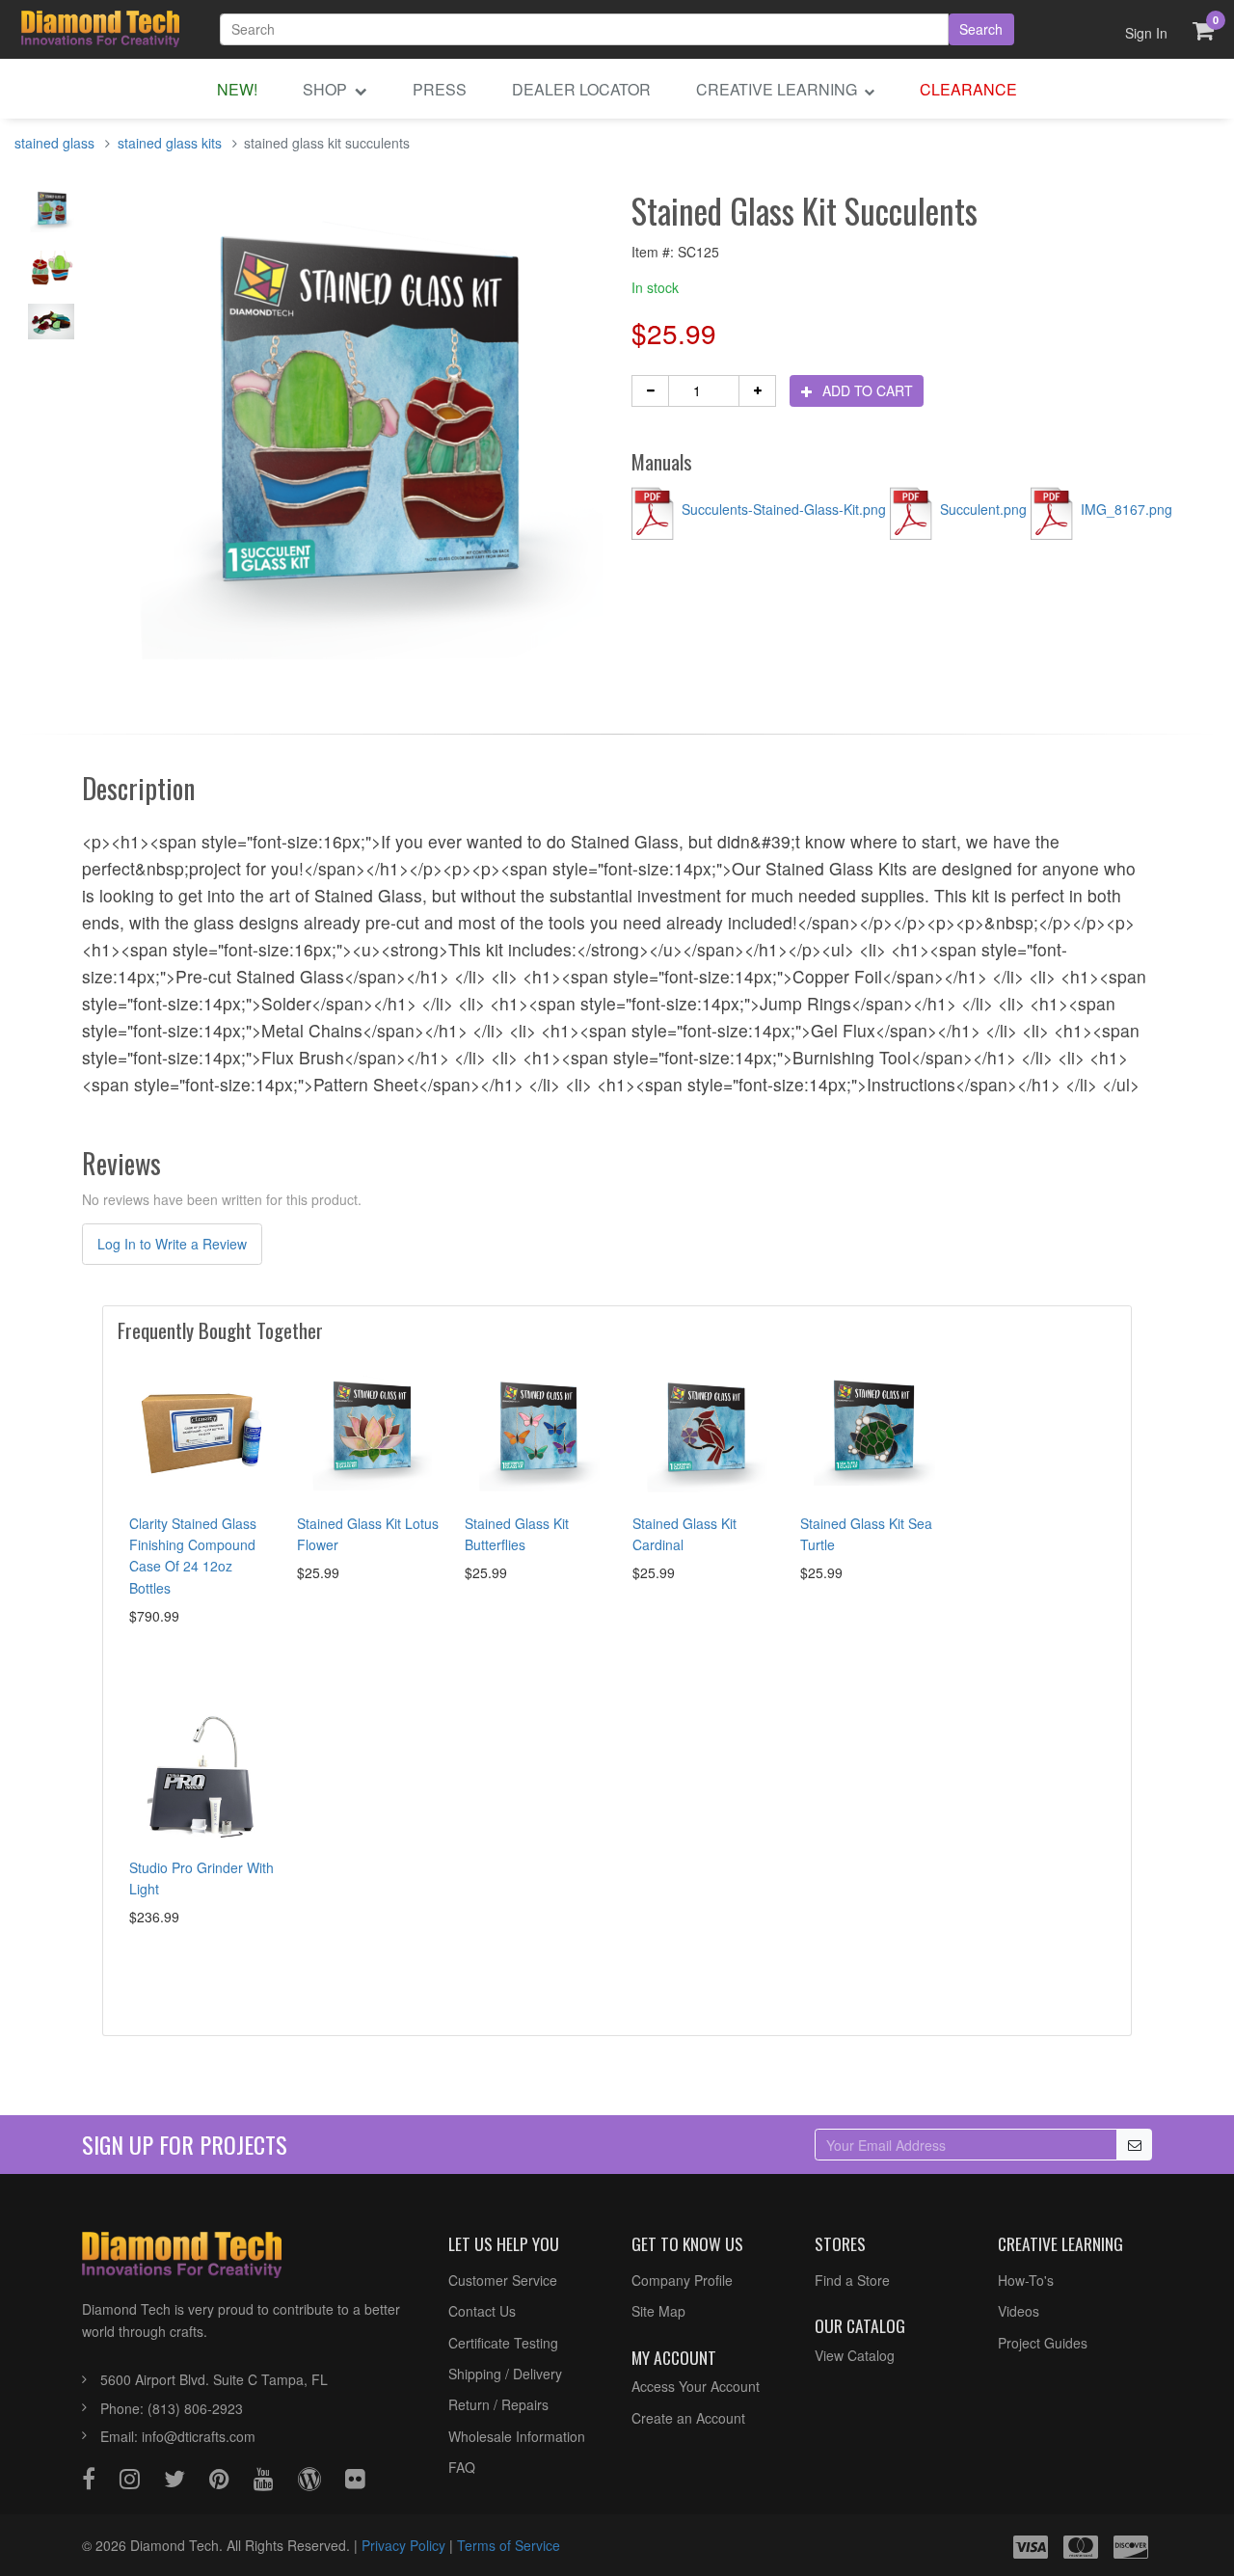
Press (440, 89)
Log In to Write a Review (172, 1244)
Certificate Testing (503, 2343)
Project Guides (1043, 2343)
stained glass (54, 143)
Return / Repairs (498, 2404)
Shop (327, 89)
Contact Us (482, 2311)
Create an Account (688, 2418)
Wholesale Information (517, 2436)
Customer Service (503, 2280)
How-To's (1026, 2280)
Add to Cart (866, 390)
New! (237, 89)
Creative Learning (778, 89)
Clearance (968, 89)
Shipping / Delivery (505, 2374)
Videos (1019, 2311)
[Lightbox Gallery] (52, 216)
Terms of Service (509, 2545)
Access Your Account (696, 2386)
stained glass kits (170, 143)
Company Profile (682, 2280)
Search (981, 29)
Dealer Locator (581, 89)
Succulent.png (983, 509)
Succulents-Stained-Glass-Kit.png (784, 509)
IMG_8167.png (1125, 509)
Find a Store (852, 2280)
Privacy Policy (403, 2545)
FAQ (462, 2467)
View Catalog (855, 2355)
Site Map (658, 2311)
